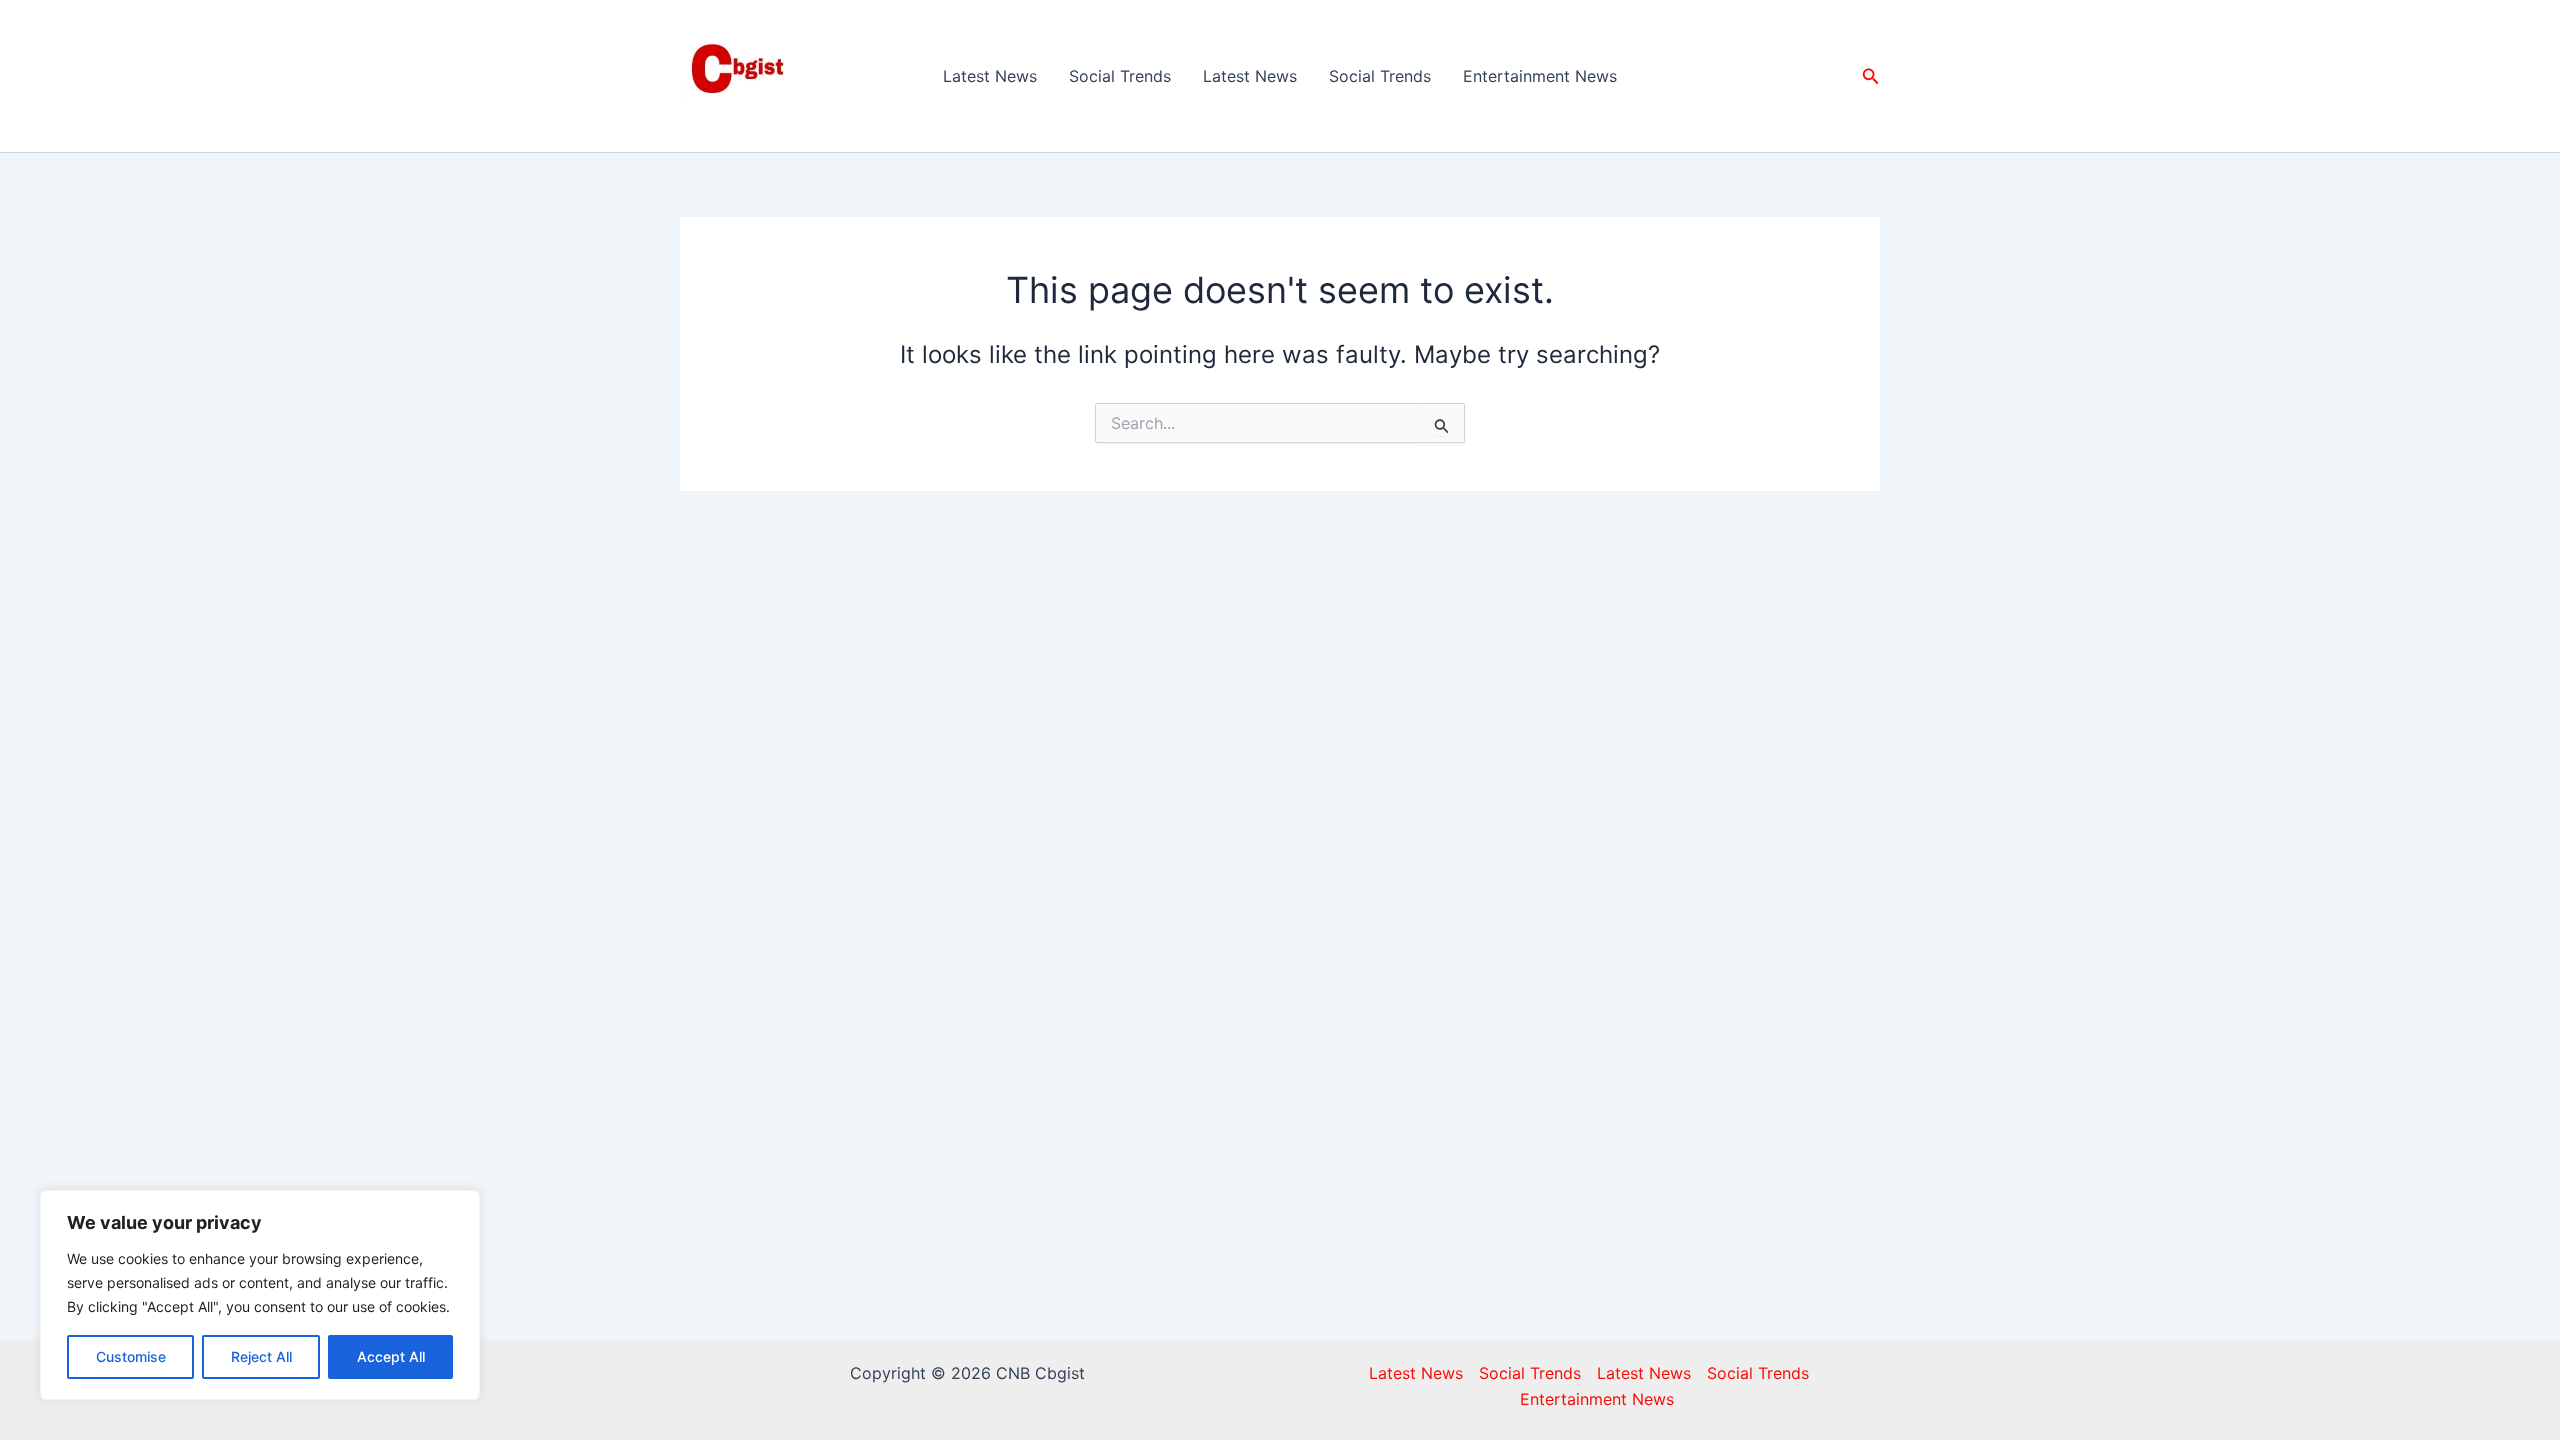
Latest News (990, 76)
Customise (131, 1356)
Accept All (391, 1356)
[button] (1871, 76)
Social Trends (1120, 76)
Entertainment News (1540, 76)
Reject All (261, 1356)
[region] (260, 1295)
